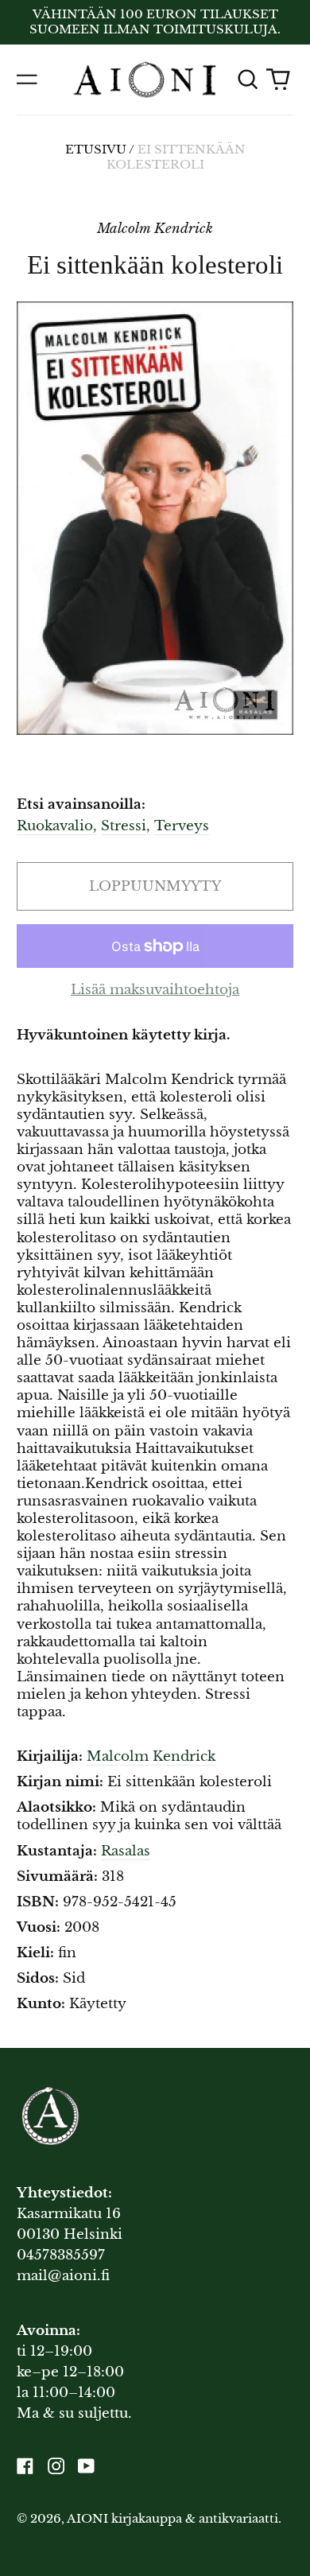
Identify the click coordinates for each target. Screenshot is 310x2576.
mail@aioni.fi (63, 2276)
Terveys (182, 826)
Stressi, (126, 826)
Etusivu (96, 150)
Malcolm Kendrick (151, 1756)
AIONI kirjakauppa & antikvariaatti (172, 2519)
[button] (247, 80)
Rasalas (126, 1851)
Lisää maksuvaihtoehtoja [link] (155, 990)
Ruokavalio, (57, 826)
